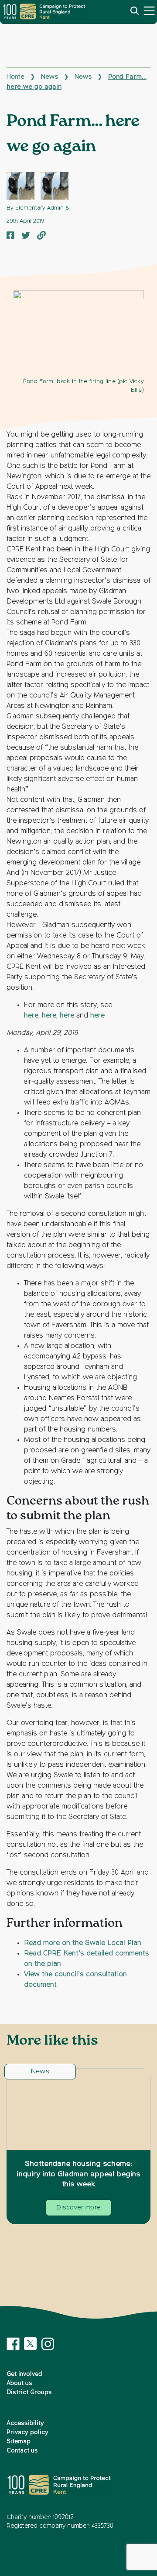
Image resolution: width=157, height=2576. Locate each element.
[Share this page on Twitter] (26, 236)
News (49, 77)
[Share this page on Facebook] (10, 236)
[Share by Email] (41, 236)
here (31, 1016)
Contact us (22, 2451)
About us (19, 2383)
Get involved (24, 2374)
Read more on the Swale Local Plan (83, 1943)
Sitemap (19, 2442)
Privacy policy (27, 2433)
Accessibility (25, 2423)
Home (15, 77)
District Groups (29, 2392)
